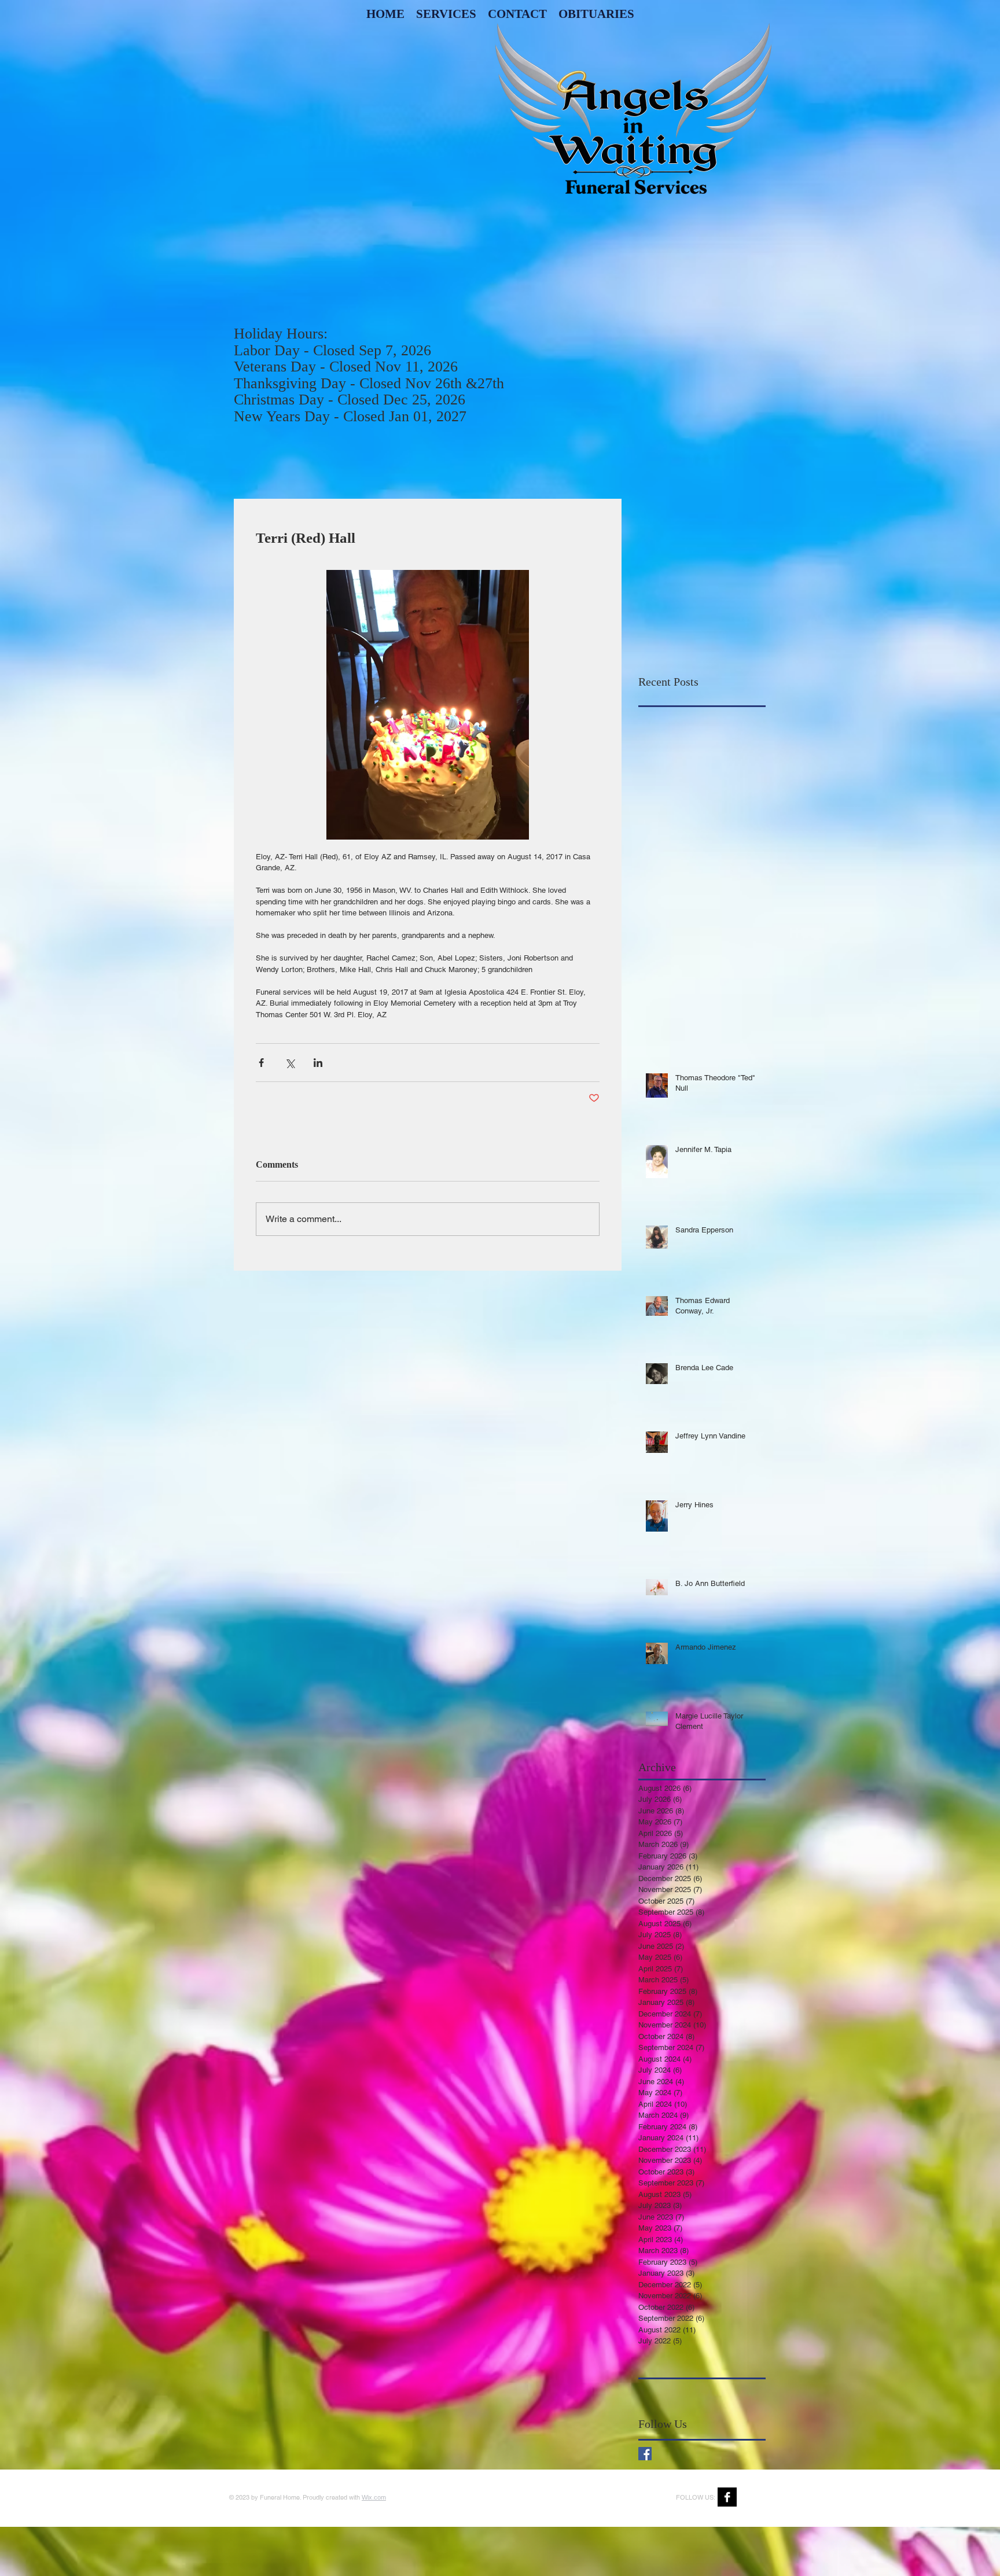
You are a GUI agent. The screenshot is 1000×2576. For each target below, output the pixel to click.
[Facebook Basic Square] (645, 2454)
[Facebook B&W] (727, 2497)
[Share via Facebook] (261, 1063)
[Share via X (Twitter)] (290, 1063)
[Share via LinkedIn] (318, 1063)
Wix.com (374, 2497)
